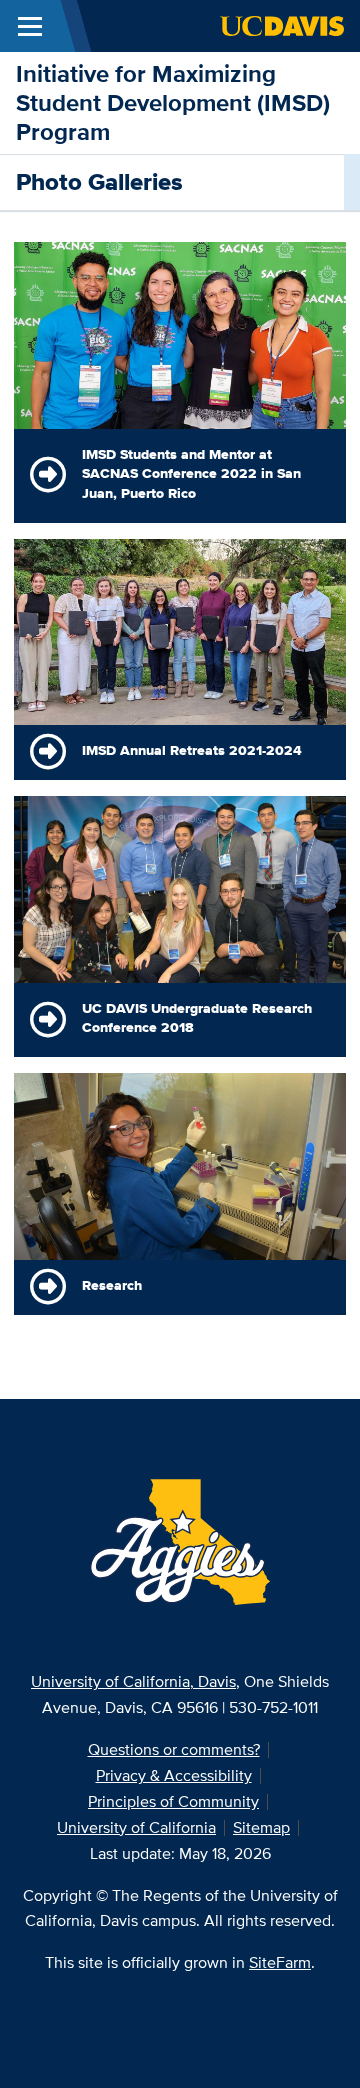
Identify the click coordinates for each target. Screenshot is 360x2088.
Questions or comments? (174, 1749)
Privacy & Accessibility (174, 1775)
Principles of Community (173, 1801)
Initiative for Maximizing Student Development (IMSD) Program (173, 102)
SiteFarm (280, 1962)
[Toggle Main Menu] (30, 26)
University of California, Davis (133, 1681)
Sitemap (261, 1827)
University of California (136, 1827)
